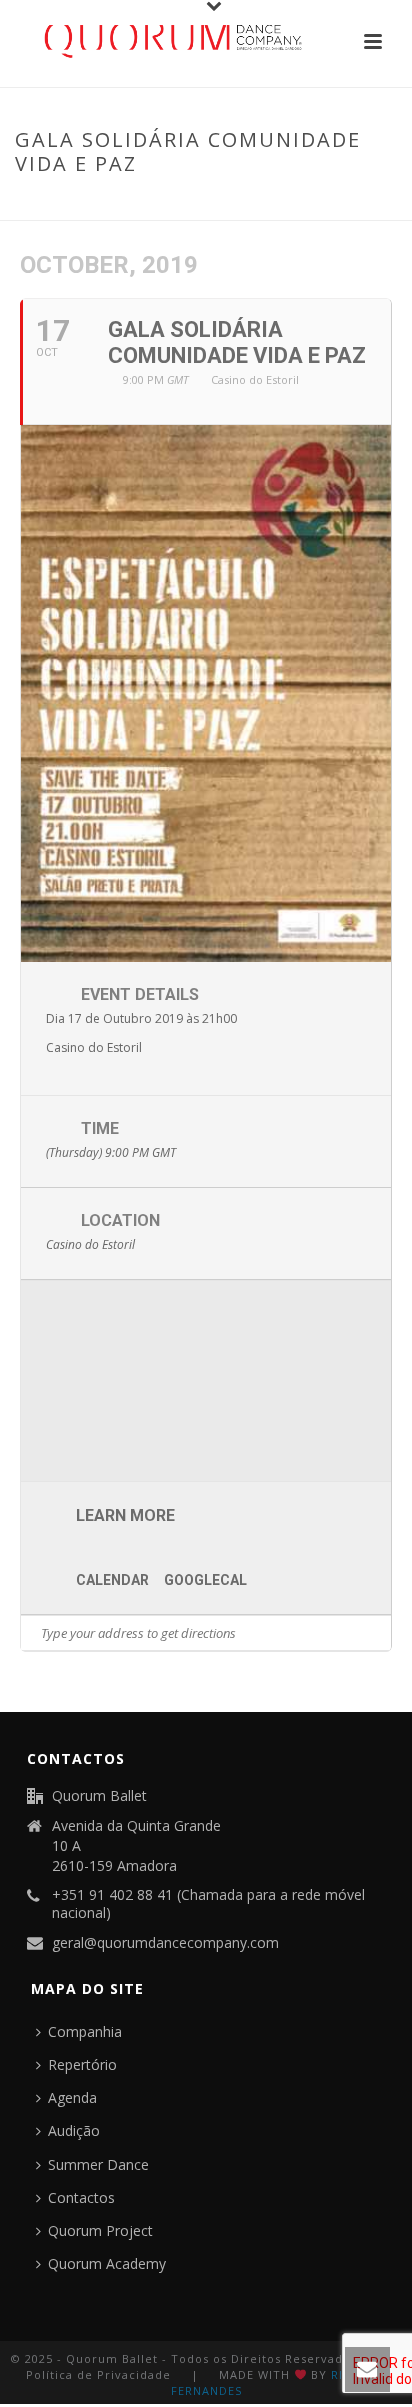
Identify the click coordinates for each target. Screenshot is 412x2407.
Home (44, 206)
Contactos (81, 2197)
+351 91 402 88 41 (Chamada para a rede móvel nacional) (208, 1904)
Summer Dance (98, 2164)
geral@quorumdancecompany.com (165, 1943)
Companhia (85, 2031)
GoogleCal (205, 1580)
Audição (74, 2130)
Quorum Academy (107, 2263)
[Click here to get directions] (375, 1633)
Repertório (82, 2064)
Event (94, 206)
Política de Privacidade (98, 2374)
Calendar (112, 1580)
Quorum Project (100, 2230)
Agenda (72, 2097)
